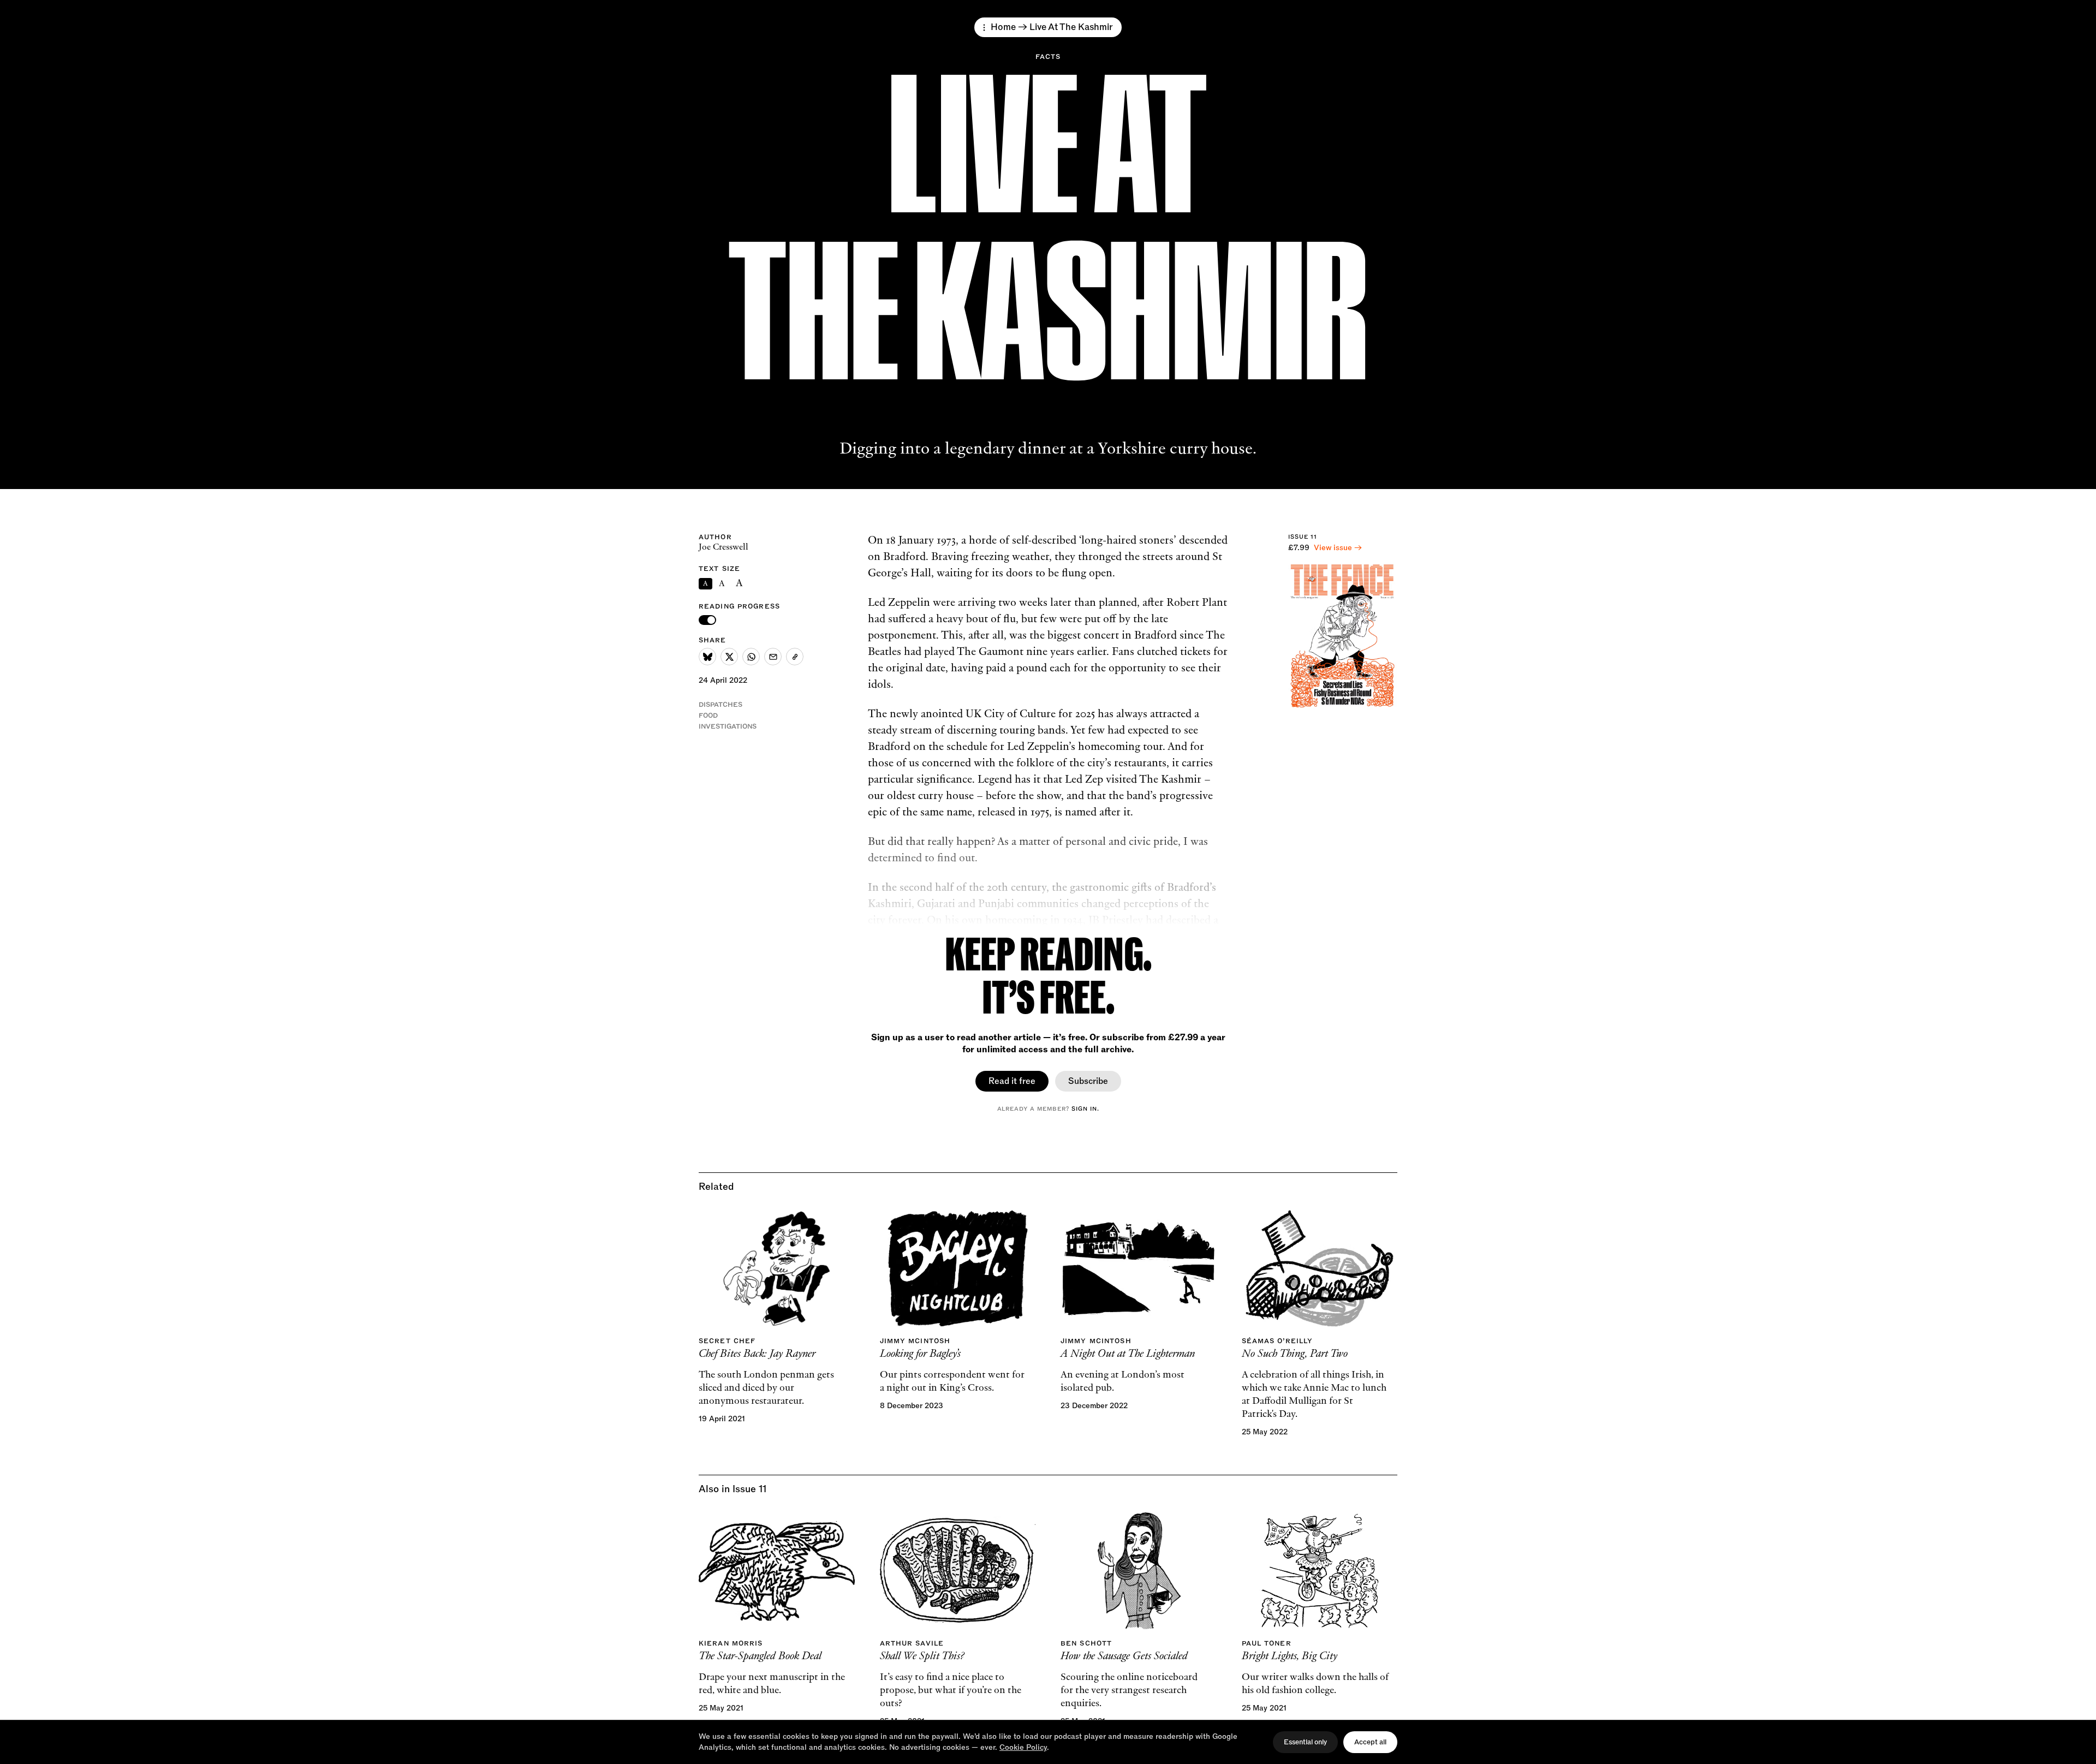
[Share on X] (729, 657)
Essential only (1305, 1742)
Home (1003, 27)
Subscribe (1088, 1081)
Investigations (728, 726)
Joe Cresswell (724, 547)
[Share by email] (773, 657)
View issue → (1338, 548)
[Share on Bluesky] (707, 657)
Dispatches (720, 705)
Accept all (1370, 1742)
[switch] (707, 620)
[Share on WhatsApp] (751, 657)
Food (708, 716)
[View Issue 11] (1343, 636)
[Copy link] (795, 657)
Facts (1048, 57)
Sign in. (1085, 1109)
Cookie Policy (1023, 1747)
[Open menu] (984, 28)
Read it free (1012, 1081)
